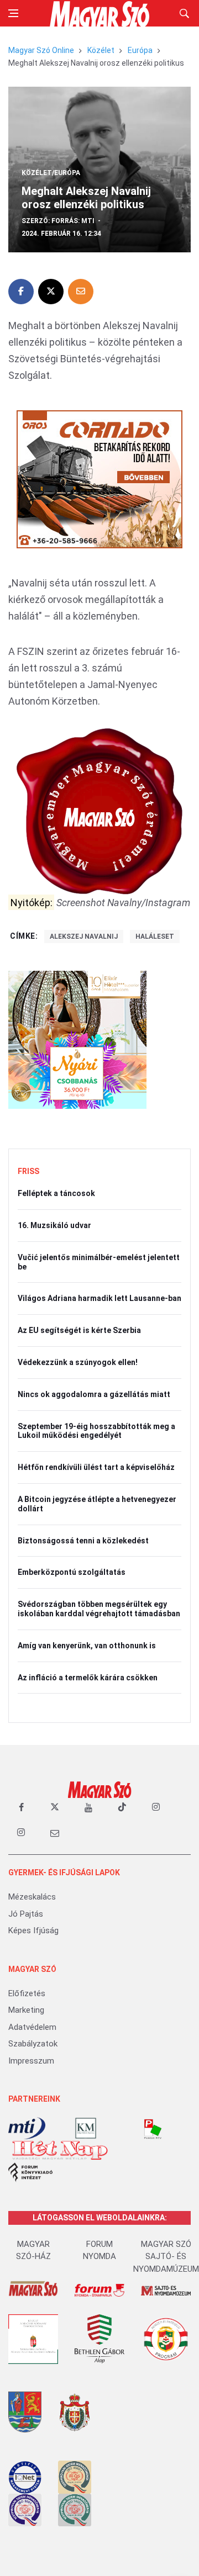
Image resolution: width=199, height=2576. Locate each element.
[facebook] (21, 1807)
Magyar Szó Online (41, 50)
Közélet (101, 50)
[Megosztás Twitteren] (51, 292)
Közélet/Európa (51, 173)
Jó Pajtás (26, 1914)
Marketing (26, 2010)
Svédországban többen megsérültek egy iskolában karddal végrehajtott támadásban (99, 1609)
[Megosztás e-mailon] (81, 292)
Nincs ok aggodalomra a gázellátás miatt (94, 1394)
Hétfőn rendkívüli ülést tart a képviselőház (96, 1467)
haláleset (155, 937)
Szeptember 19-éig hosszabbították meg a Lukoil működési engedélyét (96, 1431)
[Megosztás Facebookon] (21, 292)
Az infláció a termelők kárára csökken (88, 1678)
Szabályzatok (33, 2044)
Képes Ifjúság (33, 1930)
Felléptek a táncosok (56, 1193)
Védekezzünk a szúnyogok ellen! (78, 1362)
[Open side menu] (13, 13)
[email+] (55, 1833)
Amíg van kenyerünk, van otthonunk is (87, 1646)
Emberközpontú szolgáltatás (72, 1572)
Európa (140, 50)
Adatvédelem (32, 2027)
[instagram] (156, 1807)
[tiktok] (122, 1807)
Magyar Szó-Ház (33, 2250)
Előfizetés (27, 1993)
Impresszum (31, 2061)
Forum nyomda (99, 2250)
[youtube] (88, 1807)
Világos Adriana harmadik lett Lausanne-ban (99, 1298)
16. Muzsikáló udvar (54, 1225)
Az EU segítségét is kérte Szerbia (79, 1330)
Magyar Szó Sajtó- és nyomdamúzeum (166, 2257)
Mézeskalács (32, 1897)
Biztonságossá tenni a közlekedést (83, 1541)
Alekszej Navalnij (84, 937)
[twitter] (55, 1807)
